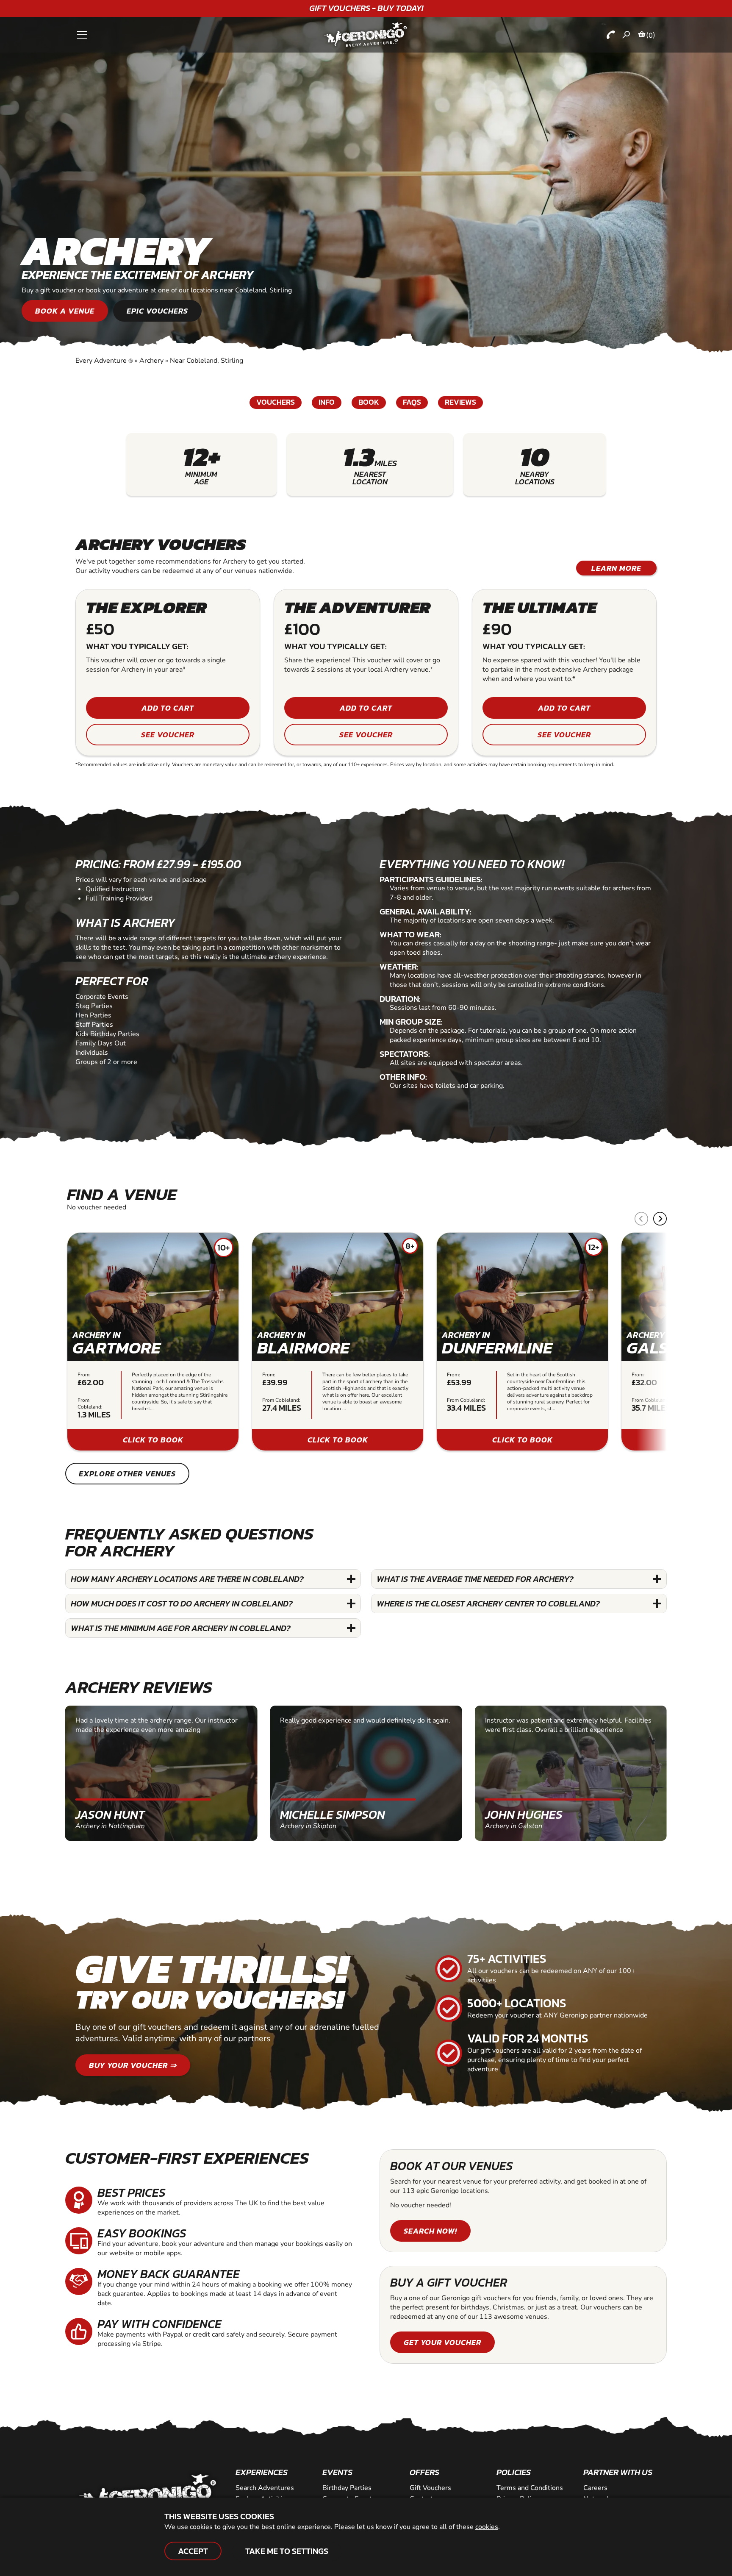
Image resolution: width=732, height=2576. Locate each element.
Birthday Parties (347, 2488)
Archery (151, 361)
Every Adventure (104, 361)
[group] (153, 1342)
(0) (651, 35)
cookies (487, 2527)
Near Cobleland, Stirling (207, 361)
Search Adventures (265, 2488)
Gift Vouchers (430, 2488)
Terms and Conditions (530, 2488)
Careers (595, 2488)
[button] (660, 1219)
